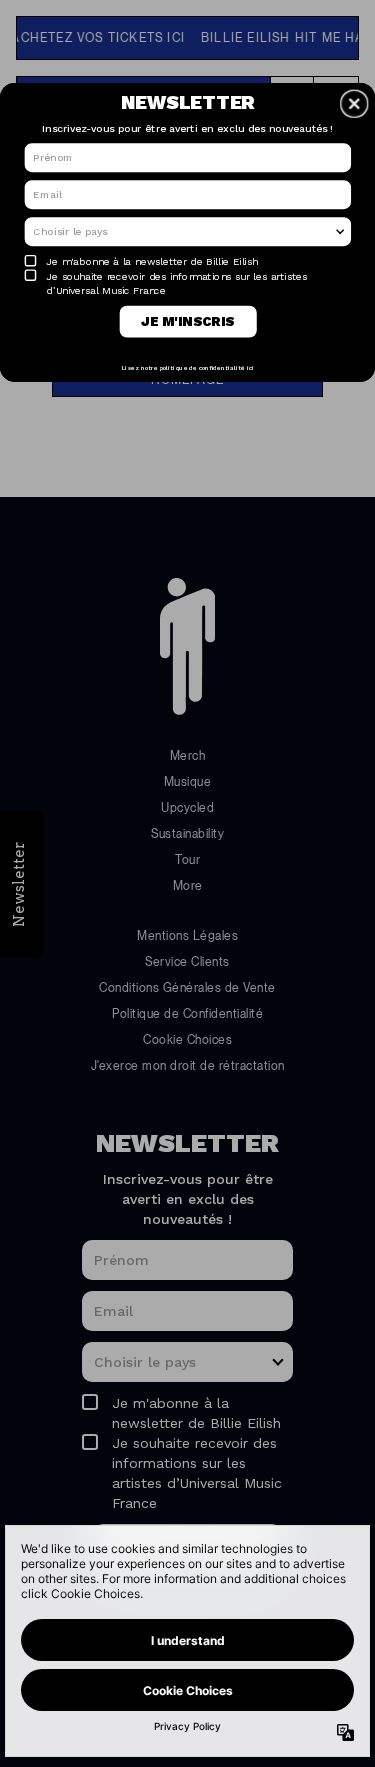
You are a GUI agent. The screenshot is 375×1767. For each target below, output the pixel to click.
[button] (354, 103)
